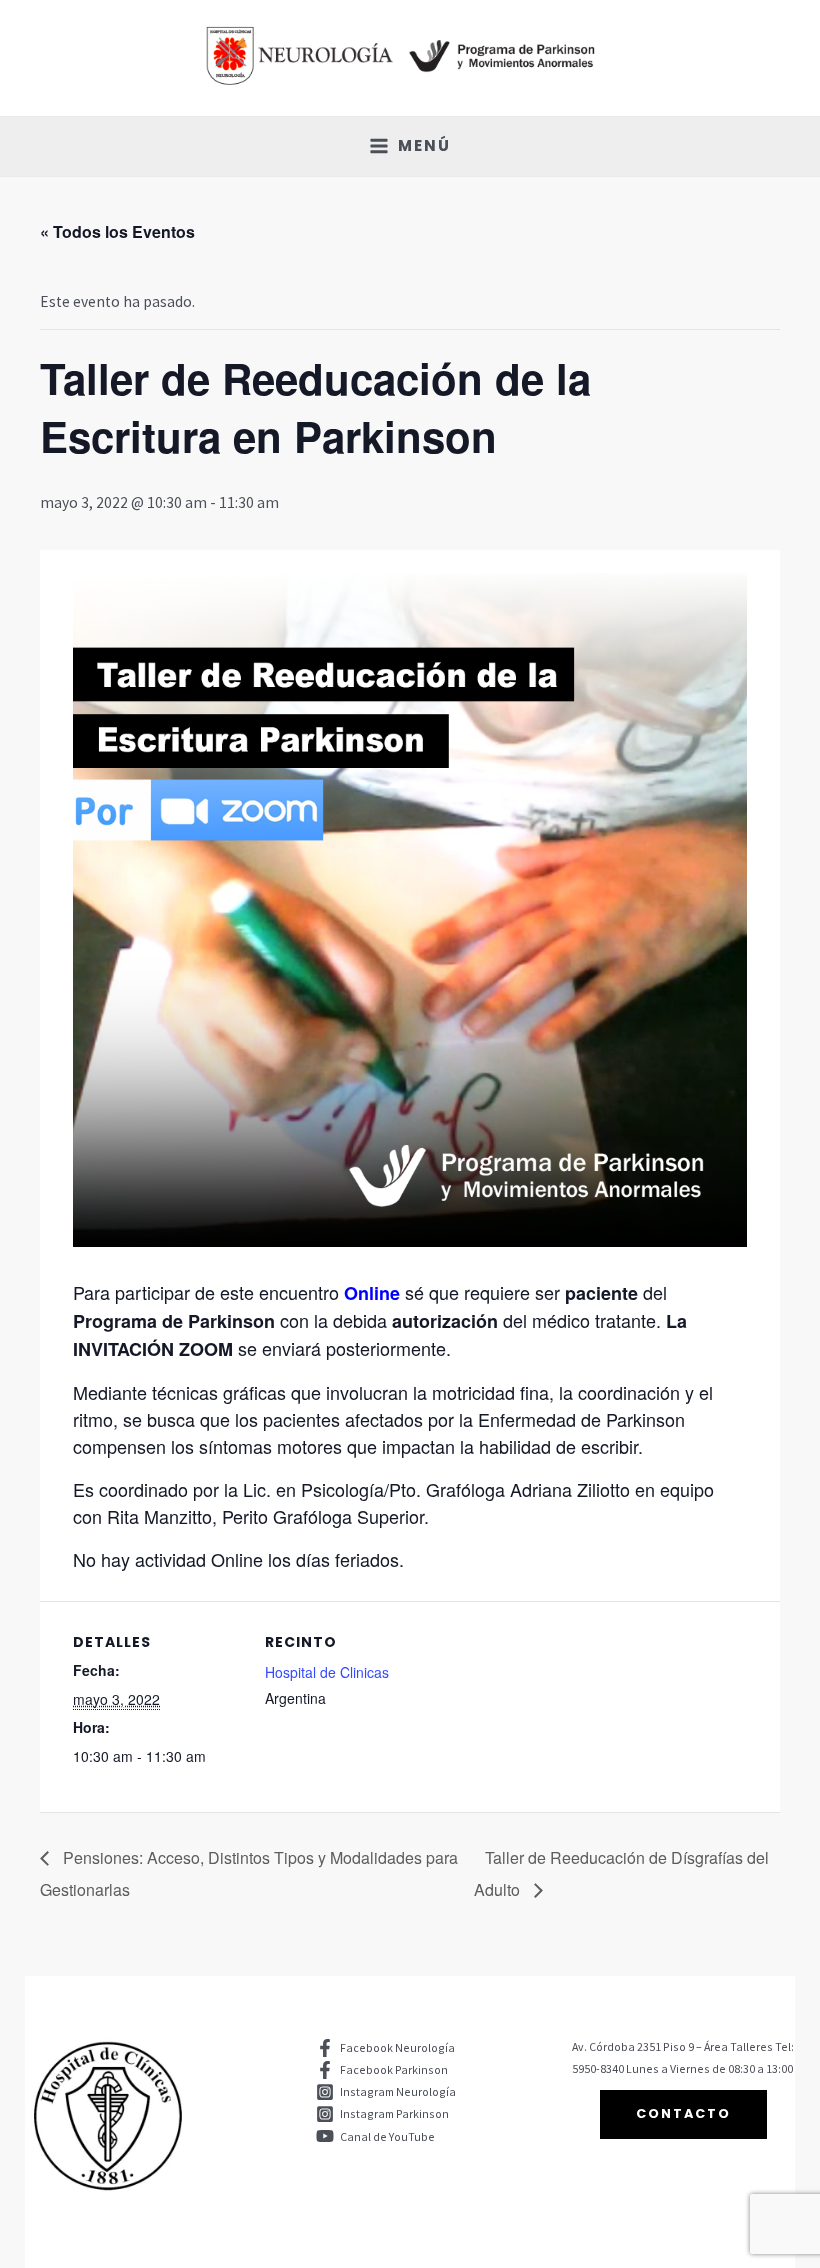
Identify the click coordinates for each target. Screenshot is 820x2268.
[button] (683, 2114)
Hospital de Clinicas (327, 1672)
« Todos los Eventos (117, 231)
